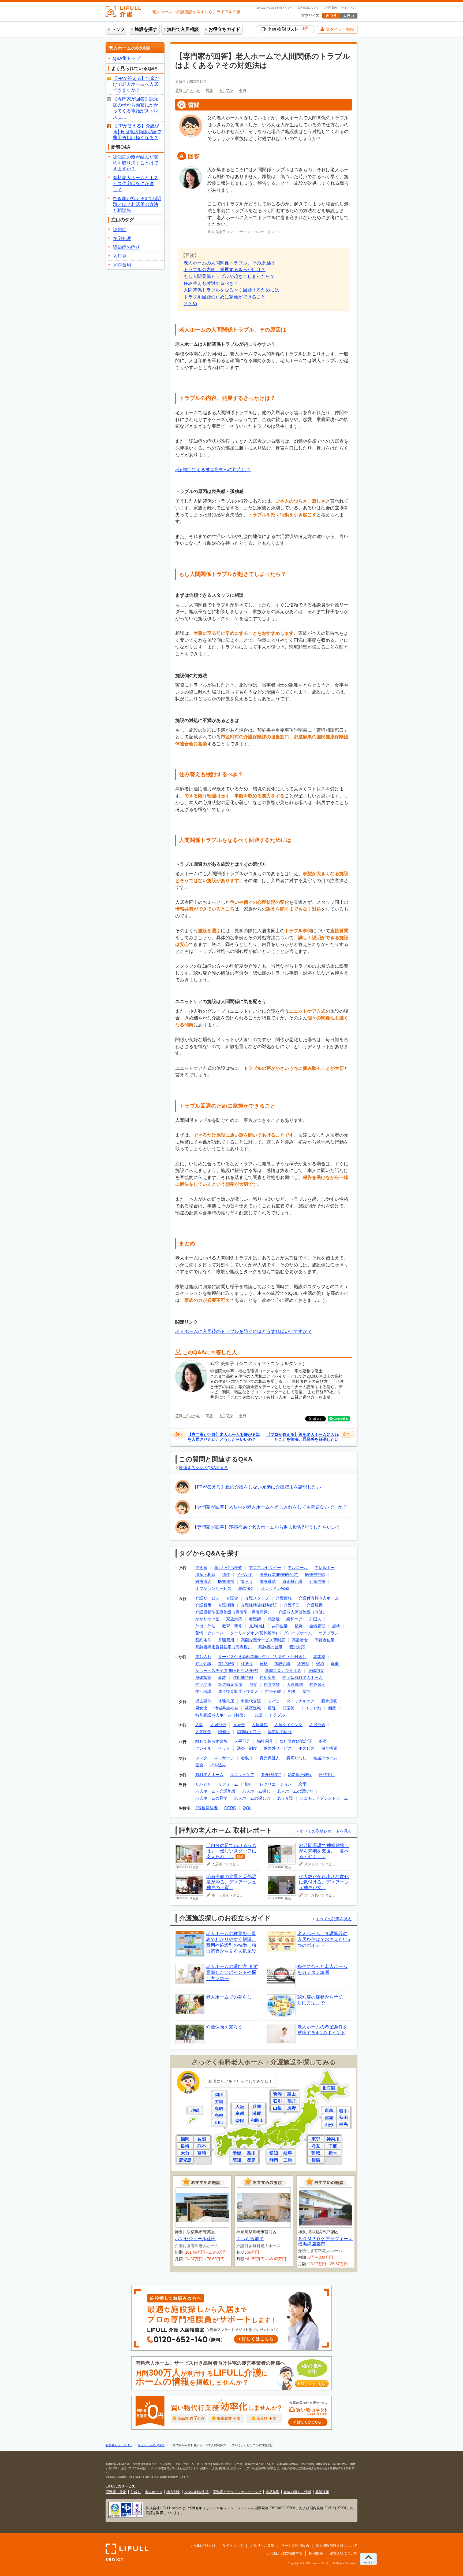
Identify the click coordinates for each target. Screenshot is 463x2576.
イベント (245, 1574)
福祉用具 (265, 1741)
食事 (335, 1663)
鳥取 (219, 2109)
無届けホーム (325, 1758)
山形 (329, 2124)
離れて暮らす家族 (211, 1741)
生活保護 (203, 1691)
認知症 (224, 1732)
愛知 (274, 2153)
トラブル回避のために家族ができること (225, 297)
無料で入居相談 (183, 29)
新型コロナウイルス (283, 1670)
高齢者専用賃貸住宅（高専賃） (223, 1647)
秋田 (343, 2118)
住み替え (318, 1684)
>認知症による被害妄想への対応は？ (213, 470)
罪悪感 (319, 1656)
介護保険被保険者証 (259, 1605)
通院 (272, 1708)
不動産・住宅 (116, 2492)
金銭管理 (317, 1626)
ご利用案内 (330, 8)
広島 (219, 2102)
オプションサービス (213, 1588)
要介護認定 (271, 1775)
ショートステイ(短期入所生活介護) (227, 1670)
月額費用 (226, 1640)
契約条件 (203, 1640)
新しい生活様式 (228, 1567)
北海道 (329, 2088)
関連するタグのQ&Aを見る (204, 1468)
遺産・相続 (205, 1574)
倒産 (332, 1708)
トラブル (226, 90)
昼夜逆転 (253, 1708)
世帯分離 (273, 1691)
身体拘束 (316, 1670)
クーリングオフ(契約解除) (254, 1633)
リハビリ (203, 1784)
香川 (251, 2153)
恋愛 (303, 1784)
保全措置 (329, 1748)
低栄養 (288, 1708)
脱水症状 (329, 1701)
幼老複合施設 (300, 1775)
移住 (226, 1574)
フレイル (203, 1748)
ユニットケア (242, 1775)
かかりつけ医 (207, 1619)
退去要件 (203, 1701)
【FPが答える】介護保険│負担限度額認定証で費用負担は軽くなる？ (137, 132)
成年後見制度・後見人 (238, 1691)
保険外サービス (278, 1748)
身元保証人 (270, 1758)
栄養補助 (268, 1581)
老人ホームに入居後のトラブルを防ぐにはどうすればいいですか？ (244, 1331)
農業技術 (322, 2492)
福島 (343, 2124)
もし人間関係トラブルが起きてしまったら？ (229, 276)
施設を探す (146, 29)
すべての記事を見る (334, 1919)
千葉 (333, 2146)
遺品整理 (272, 2492)
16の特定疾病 (230, 1684)
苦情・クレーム (187, 90)
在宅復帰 (226, 1663)
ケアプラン (329, 1633)
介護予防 (292, 1605)
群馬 (316, 2160)
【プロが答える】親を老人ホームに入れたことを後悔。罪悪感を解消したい (303, 1437)
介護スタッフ (257, 1598)
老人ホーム (154, 2492)
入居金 (239, 1725)
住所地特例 (243, 1677)
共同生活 (280, 1626)
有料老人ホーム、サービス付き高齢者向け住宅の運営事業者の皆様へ (230, 2373)
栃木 (333, 2153)
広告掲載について (308, 8)
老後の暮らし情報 (297, 2492)
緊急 (298, 1626)
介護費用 (203, 1605)
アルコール (298, 1567)
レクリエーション (276, 1784)
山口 (219, 2123)
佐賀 (202, 2139)
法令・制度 (247, 1748)
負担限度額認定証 (296, 1741)
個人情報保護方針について (337, 2546)
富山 (292, 2094)
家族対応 (234, 1619)
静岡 (274, 2160)
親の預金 (246, 1588)
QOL (247, 1808)
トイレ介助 (311, 1708)
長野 (292, 2108)
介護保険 (226, 1605)
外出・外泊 (205, 1626)
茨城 (316, 2153)
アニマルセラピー (265, 1567)
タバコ (274, 1701)
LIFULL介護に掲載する (284, 2553)
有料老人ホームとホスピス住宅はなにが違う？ (136, 184)
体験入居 (226, 1701)
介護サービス (207, 1598)
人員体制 (295, 1684)
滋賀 (257, 2114)
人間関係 (203, 1732)
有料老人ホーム (209, 1775)
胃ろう (247, 1581)
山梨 (278, 2108)
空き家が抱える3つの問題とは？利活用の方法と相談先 (137, 204)
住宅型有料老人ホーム (303, 1677)
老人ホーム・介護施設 (215, 1791)
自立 (253, 1684)
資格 (264, 1663)
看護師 (255, 1619)
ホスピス (307, 1748)
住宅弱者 (203, 1684)
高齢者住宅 (325, 1640)
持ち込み (218, 1765)
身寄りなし (296, 1758)
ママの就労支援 (197, 2492)
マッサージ (224, 1758)
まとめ (190, 304)
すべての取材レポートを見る (326, 1831)
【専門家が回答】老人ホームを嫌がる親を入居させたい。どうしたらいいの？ (224, 1437)
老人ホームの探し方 (252, 1798)
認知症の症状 (280, 1732)
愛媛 (237, 2153)
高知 (237, 2160)
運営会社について (343, 2553)
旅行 (249, 1784)
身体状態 (203, 1677)
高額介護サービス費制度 (263, 1640)
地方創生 (173, 2492)
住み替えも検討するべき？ (211, 283)
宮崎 (202, 2153)
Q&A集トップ (127, 58)
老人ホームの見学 (211, 1798)
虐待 (336, 1626)
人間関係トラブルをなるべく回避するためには (231, 290)
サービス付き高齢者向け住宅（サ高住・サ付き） (262, 1656)
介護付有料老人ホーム (319, 1598)
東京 (316, 2139)
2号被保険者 (206, 1808)
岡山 (219, 2095)
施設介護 (282, 1663)
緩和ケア (294, 1619)
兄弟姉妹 (257, 1626)
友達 (209, 90)
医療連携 (226, 1581)
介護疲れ (284, 1598)
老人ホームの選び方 (295, 1791)
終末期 (303, 1663)
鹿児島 (185, 2160)
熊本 (202, 2146)
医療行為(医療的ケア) (279, 1574)
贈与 (307, 1691)
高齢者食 (300, 1640)
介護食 (232, 1598)
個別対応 (297, 1647)
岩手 (343, 2111)
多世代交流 (251, 1701)
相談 (292, 1691)
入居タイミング (288, 1725)
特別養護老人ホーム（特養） (221, 1715)
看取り (247, 1758)
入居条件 (260, 1725)
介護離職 (315, 1605)
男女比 (201, 1708)
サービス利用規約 (295, 2546)
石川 (278, 2101)
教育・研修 (232, 1626)
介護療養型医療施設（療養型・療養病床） (234, 1612)
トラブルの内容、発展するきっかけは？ (225, 270)
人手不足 (242, 1741)
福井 (292, 2101)
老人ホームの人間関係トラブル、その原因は (229, 263)
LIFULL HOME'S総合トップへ (275, 8)
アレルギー (325, 1567)
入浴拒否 (317, 1725)
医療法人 (203, 1581)
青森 (329, 2111)
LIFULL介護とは (203, 2546)
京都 (240, 2114)
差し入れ (203, 1656)
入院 (199, 1725)
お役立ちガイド (224, 29)
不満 (242, 90)
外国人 (315, 1619)
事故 (222, 1677)
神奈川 (333, 2139)
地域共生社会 (226, 1708)
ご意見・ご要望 (262, 2546)
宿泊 (320, 1663)
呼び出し (327, 1775)
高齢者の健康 (270, 1647)
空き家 (201, 1567)
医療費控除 (315, 1574)
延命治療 (317, 1581)
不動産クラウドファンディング (237, 2492)
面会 (199, 1765)
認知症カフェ (249, 1732)
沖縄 (195, 2111)
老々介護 (285, 1798)
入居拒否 (218, 1725)
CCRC (230, 1808)
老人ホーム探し (256, 1791)
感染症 (274, 1619)
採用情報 (316, 2553)
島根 (219, 2116)
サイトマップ (349, 8)
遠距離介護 (292, 1581)
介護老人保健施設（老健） (303, 1612)
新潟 (278, 2094)
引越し (136, 2492)
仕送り (247, 1663)
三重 (288, 2160)
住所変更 (268, 1677)
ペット (224, 1748)
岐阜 (288, 2153)
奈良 (240, 2120)
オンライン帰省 (275, 1588)
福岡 (185, 2139)
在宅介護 (203, 1663)
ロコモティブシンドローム (324, 1798)
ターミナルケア (300, 1701)
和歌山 (257, 2120)
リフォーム (228, 1784)
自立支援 (272, 1684)
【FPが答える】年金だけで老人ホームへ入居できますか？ (136, 84)
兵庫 (257, 2107)
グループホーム (298, 1633)
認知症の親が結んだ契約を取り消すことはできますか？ (136, 163)
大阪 (240, 2107)
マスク (201, 1758)
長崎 (185, 2146)
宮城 (329, 2118)
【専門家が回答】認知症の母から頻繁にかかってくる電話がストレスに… (136, 108)
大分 (185, 2153)
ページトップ (368, 2562)
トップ (118, 29)
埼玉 (316, 2146)
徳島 (251, 2160)
